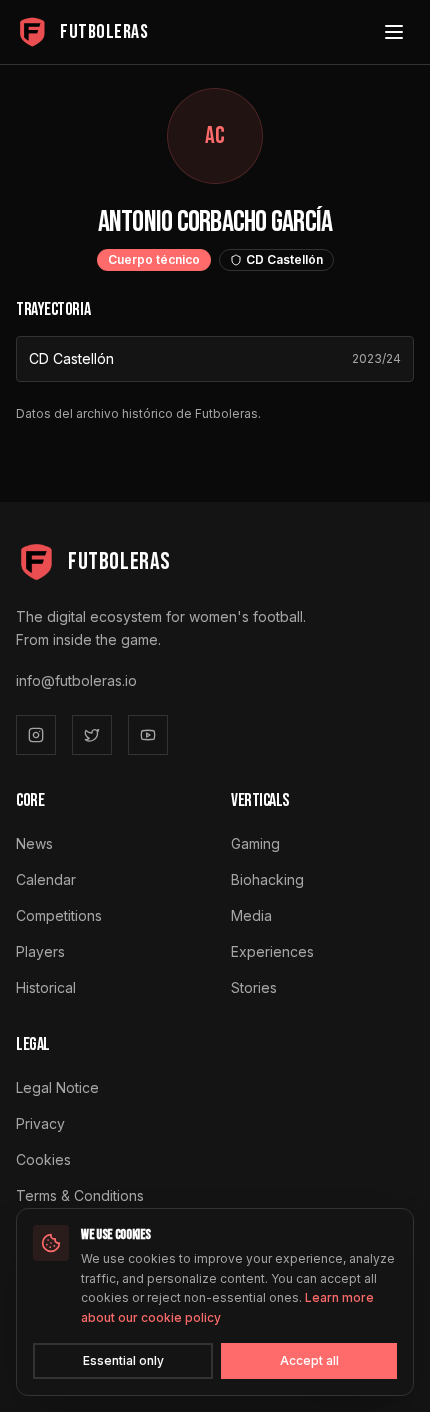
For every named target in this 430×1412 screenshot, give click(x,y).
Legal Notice (57, 1087)
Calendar (46, 879)
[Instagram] (36, 735)
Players (40, 951)
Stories (254, 987)
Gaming (255, 843)
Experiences (272, 951)
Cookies (43, 1159)
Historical (46, 987)
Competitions (59, 915)
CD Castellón (71, 358)
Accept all (309, 1360)
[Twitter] (92, 735)
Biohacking (267, 879)
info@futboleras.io (76, 680)
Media (251, 915)
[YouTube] (148, 735)
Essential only (123, 1360)
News (34, 843)
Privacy (40, 1123)
